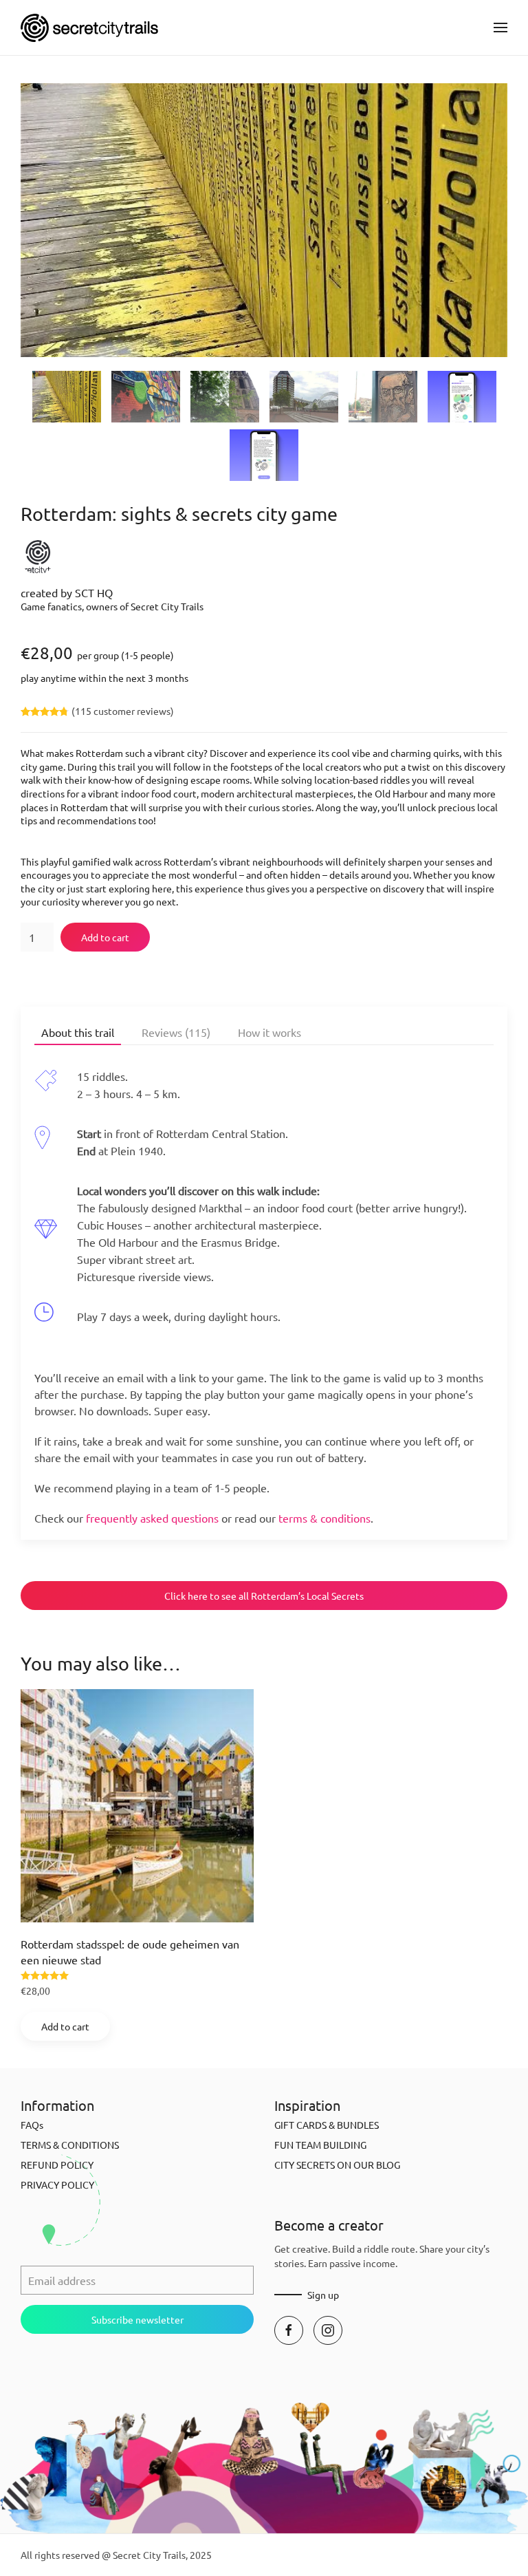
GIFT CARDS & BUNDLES (327, 2125)
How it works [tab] (269, 1032)
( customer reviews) (123, 711)
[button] (500, 28)
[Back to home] (89, 28)
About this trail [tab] (78, 1032)
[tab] (67, 397)
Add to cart (105, 937)
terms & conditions (324, 1518)
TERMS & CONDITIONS (70, 2145)
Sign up (323, 2295)
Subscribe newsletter (137, 2319)
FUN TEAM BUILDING (320, 2145)
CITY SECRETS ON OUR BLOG (337, 2165)
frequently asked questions (152, 1518)
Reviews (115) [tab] (176, 1032)
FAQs (32, 2125)
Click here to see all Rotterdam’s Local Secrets (264, 1596)
